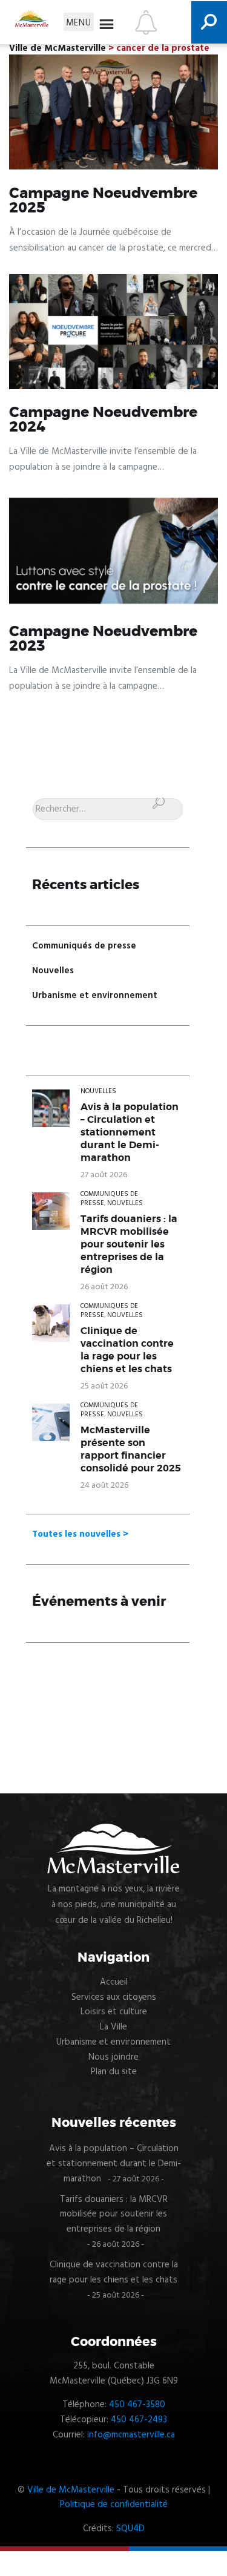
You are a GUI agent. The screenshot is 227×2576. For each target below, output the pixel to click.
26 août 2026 (104, 1287)
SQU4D (130, 2529)
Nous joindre (113, 2057)
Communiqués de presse (84, 946)
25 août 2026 (104, 1386)
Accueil (114, 1982)
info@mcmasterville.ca (131, 2435)
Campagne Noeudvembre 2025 (103, 201)
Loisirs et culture (114, 2012)
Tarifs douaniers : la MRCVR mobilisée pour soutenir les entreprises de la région (129, 1244)
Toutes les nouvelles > (80, 1534)
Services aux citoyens (114, 1997)
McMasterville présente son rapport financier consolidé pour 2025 (131, 1449)
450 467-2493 (139, 2420)
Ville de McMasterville (71, 2490)
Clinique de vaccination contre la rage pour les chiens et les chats (127, 1350)
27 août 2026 (104, 1175)
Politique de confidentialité (114, 2505)
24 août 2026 (104, 1486)
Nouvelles (53, 971)
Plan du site (114, 2072)
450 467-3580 (137, 2405)
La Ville (113, 2027)
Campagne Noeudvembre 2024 (103, 420)
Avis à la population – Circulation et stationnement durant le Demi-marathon (130, 1132)
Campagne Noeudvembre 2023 (103, 639)
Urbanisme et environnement (95, 996)
